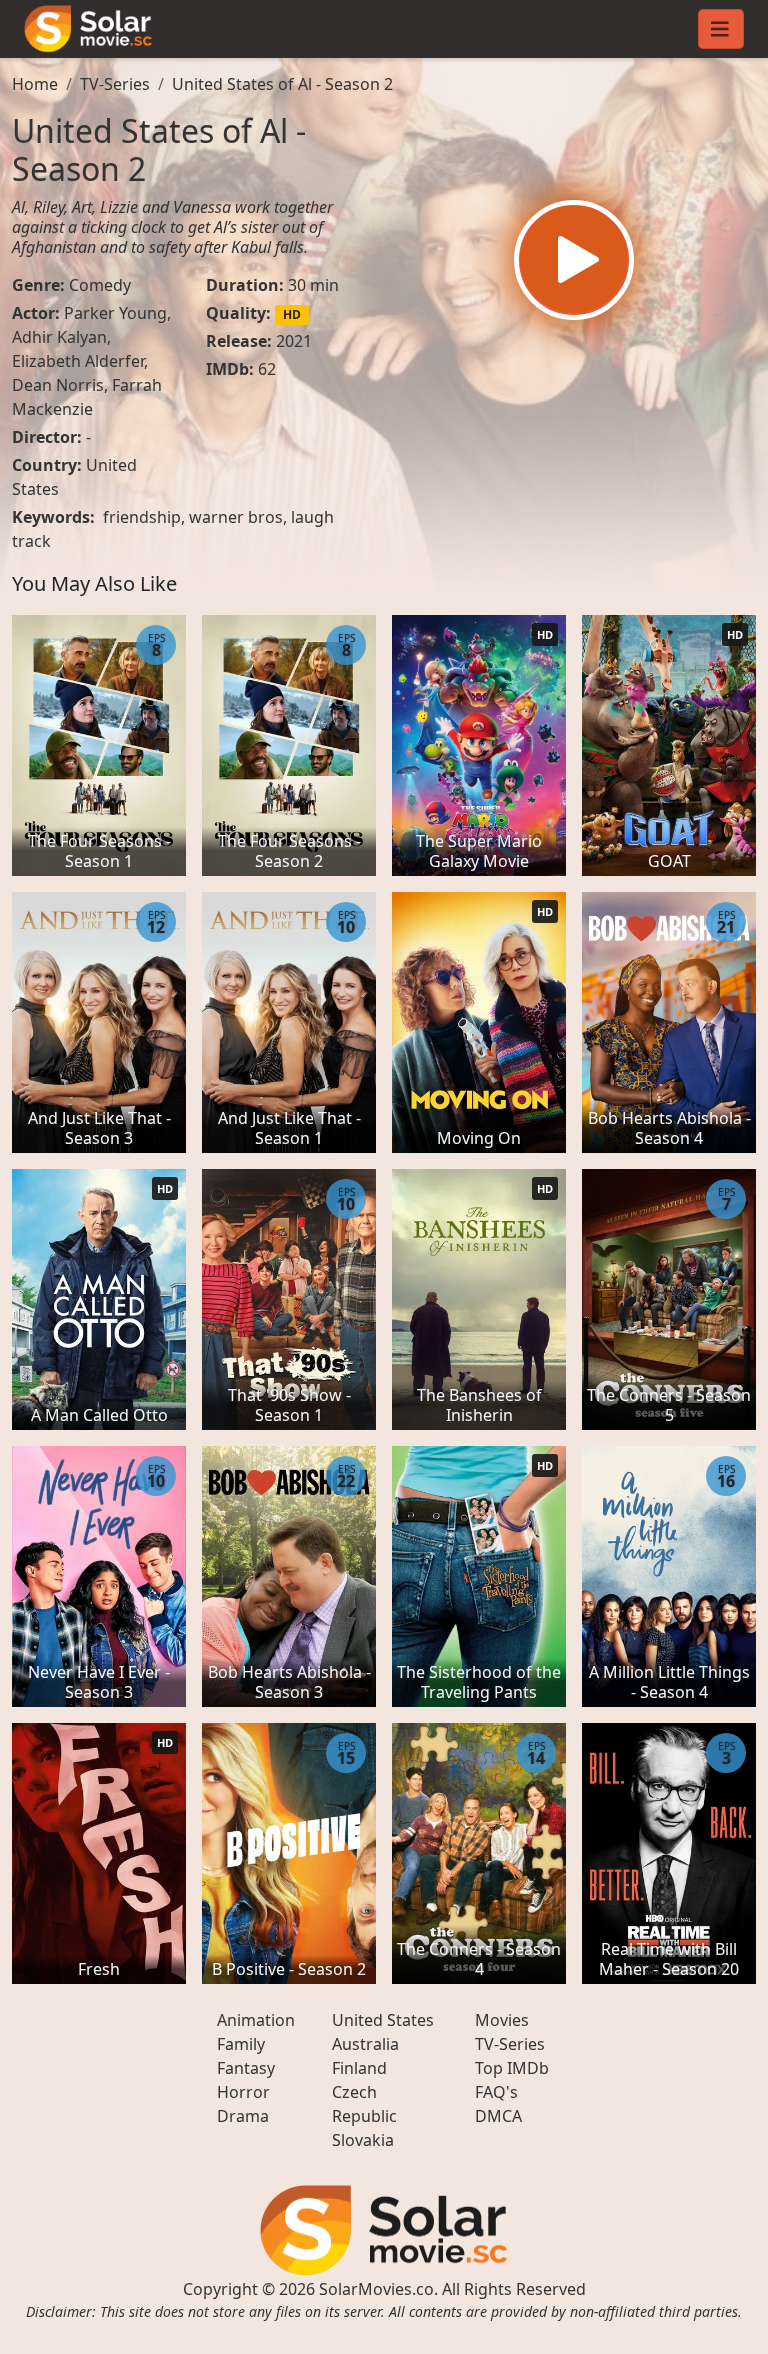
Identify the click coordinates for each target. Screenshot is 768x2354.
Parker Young (115, 313)
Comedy (100, 285)
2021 (294, 341)
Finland (359, 2068)
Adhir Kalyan (59, 337)
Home (35, 84)
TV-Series (115, 84)
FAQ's (496, 2092)
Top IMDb (512, 2068)
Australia (365, 2044)
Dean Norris (58, 385)
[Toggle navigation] (721, 29)
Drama (243, 2116)
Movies (502, 2020)
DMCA (498, 2116)
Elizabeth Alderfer (78, 361)
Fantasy (246, 2068)
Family (241, 2044)
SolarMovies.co (376, 2289)
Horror (243, 2092)
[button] (574, 260)
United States (383, 2020)
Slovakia (363, 2140)
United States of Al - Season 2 (282, 84)
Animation (256, 2020)
